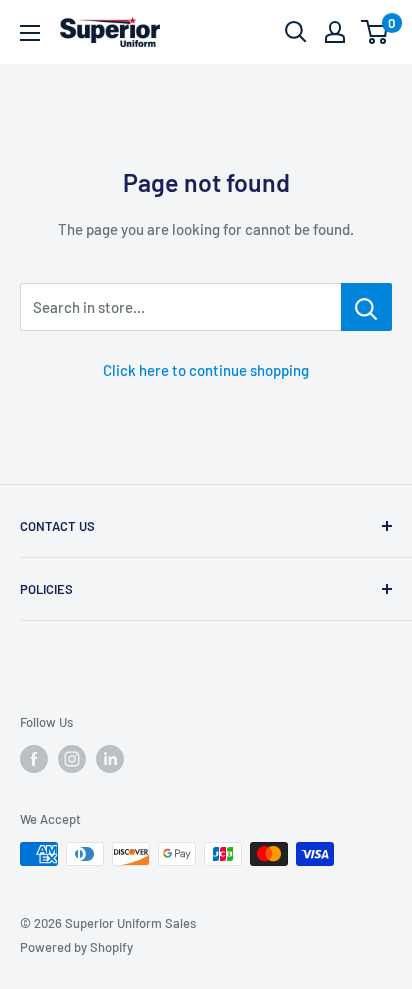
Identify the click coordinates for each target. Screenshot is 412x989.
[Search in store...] (366, 307)
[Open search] (296, 32)
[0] (375, 32)
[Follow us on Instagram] (72, 759)
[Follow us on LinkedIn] (110, 759)
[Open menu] (30, 33)
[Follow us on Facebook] (34, 759)
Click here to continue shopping (206, 370)
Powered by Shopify (76, 947)
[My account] (335, 32)
